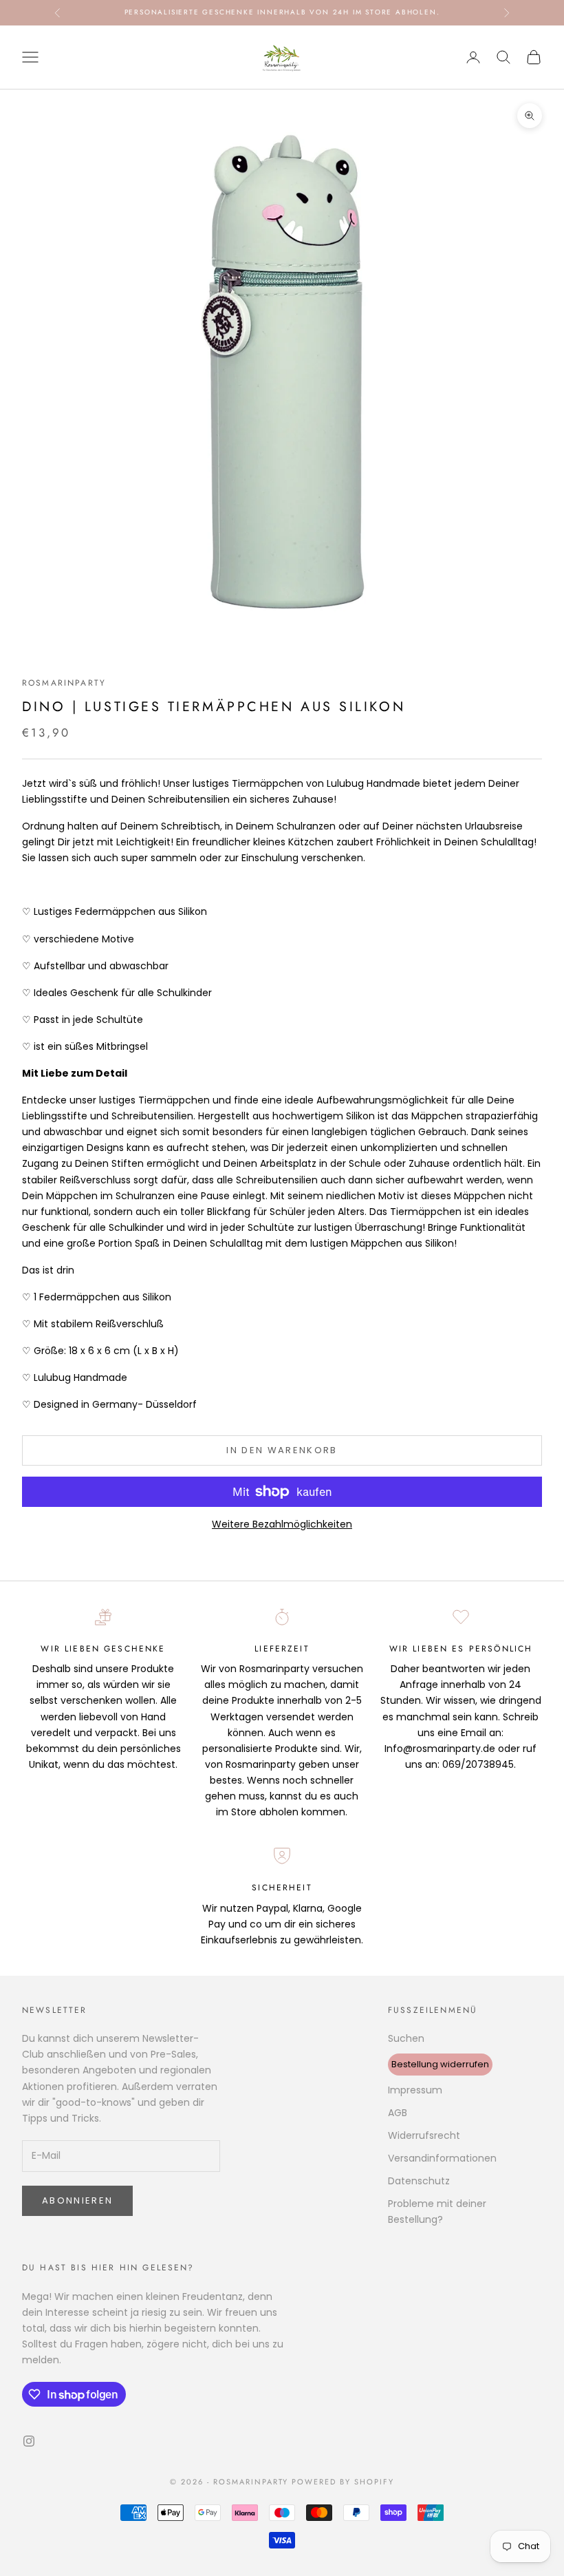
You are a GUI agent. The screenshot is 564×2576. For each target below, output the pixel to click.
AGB (398, 2113)
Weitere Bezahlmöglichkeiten (282, 1524)
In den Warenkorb (282, 1450)
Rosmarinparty (64, 683)
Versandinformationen (442, 2158)
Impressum (415, 2090)
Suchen (406, 2038)
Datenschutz (419, 2181)
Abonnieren (77, 2200)
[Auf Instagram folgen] (29, 2441)
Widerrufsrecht (424, 2135)
